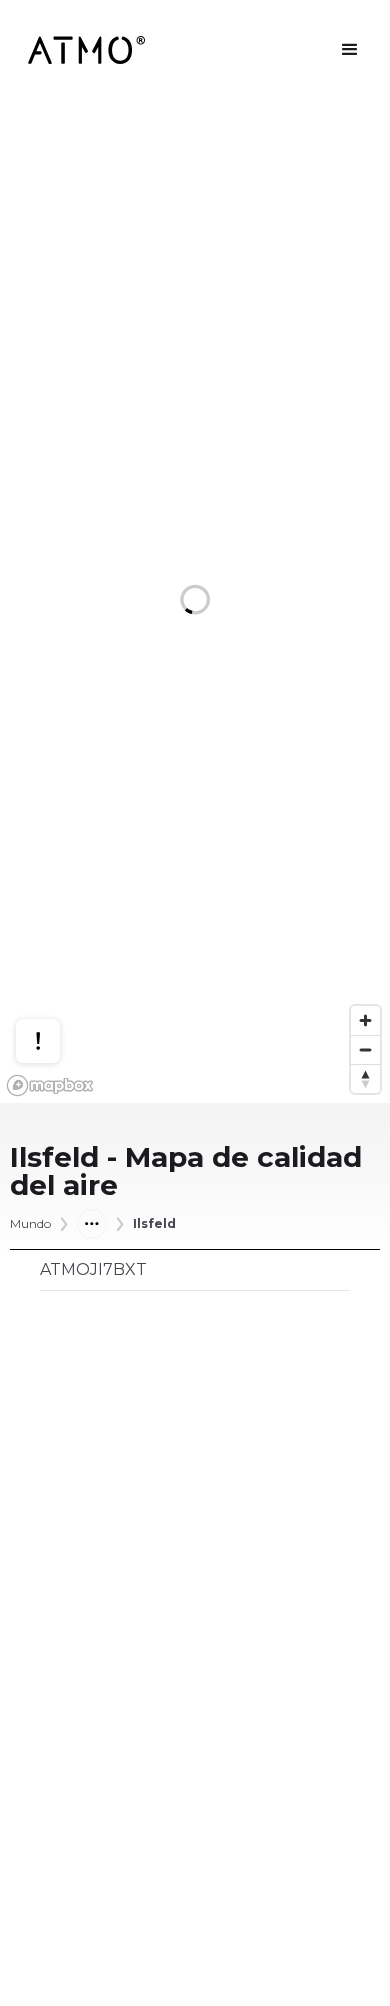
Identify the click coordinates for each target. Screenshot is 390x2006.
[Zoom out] (365, 1049)
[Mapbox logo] (50, 1085)
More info (57, 968)
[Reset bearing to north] (365, 1078)
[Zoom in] (365, 1020)
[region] (195, 601)
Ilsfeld (154, 1224)
